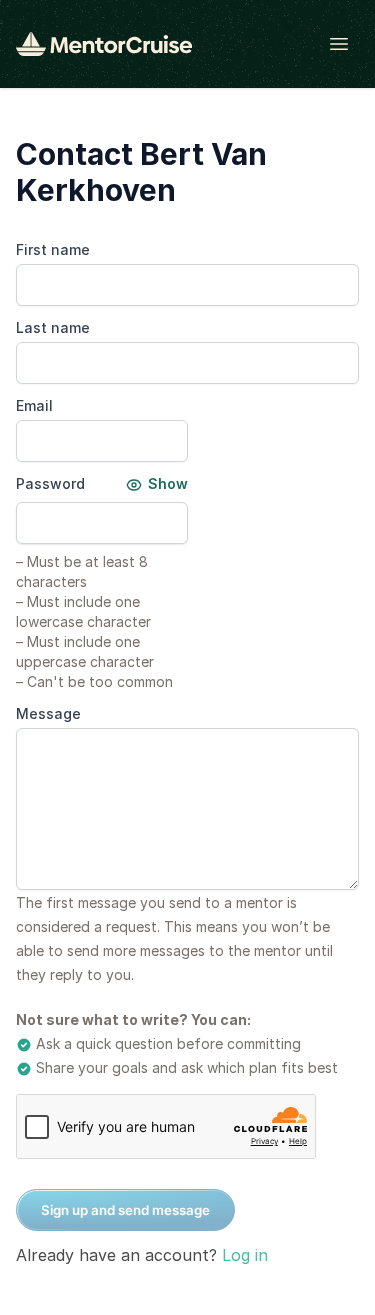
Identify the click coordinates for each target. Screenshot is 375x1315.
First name (53, 249)
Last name (53, 327)
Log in (245, 1255)
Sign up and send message (125, 1210)
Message (48, 713)
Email (34, 405)
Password (50, 483)
